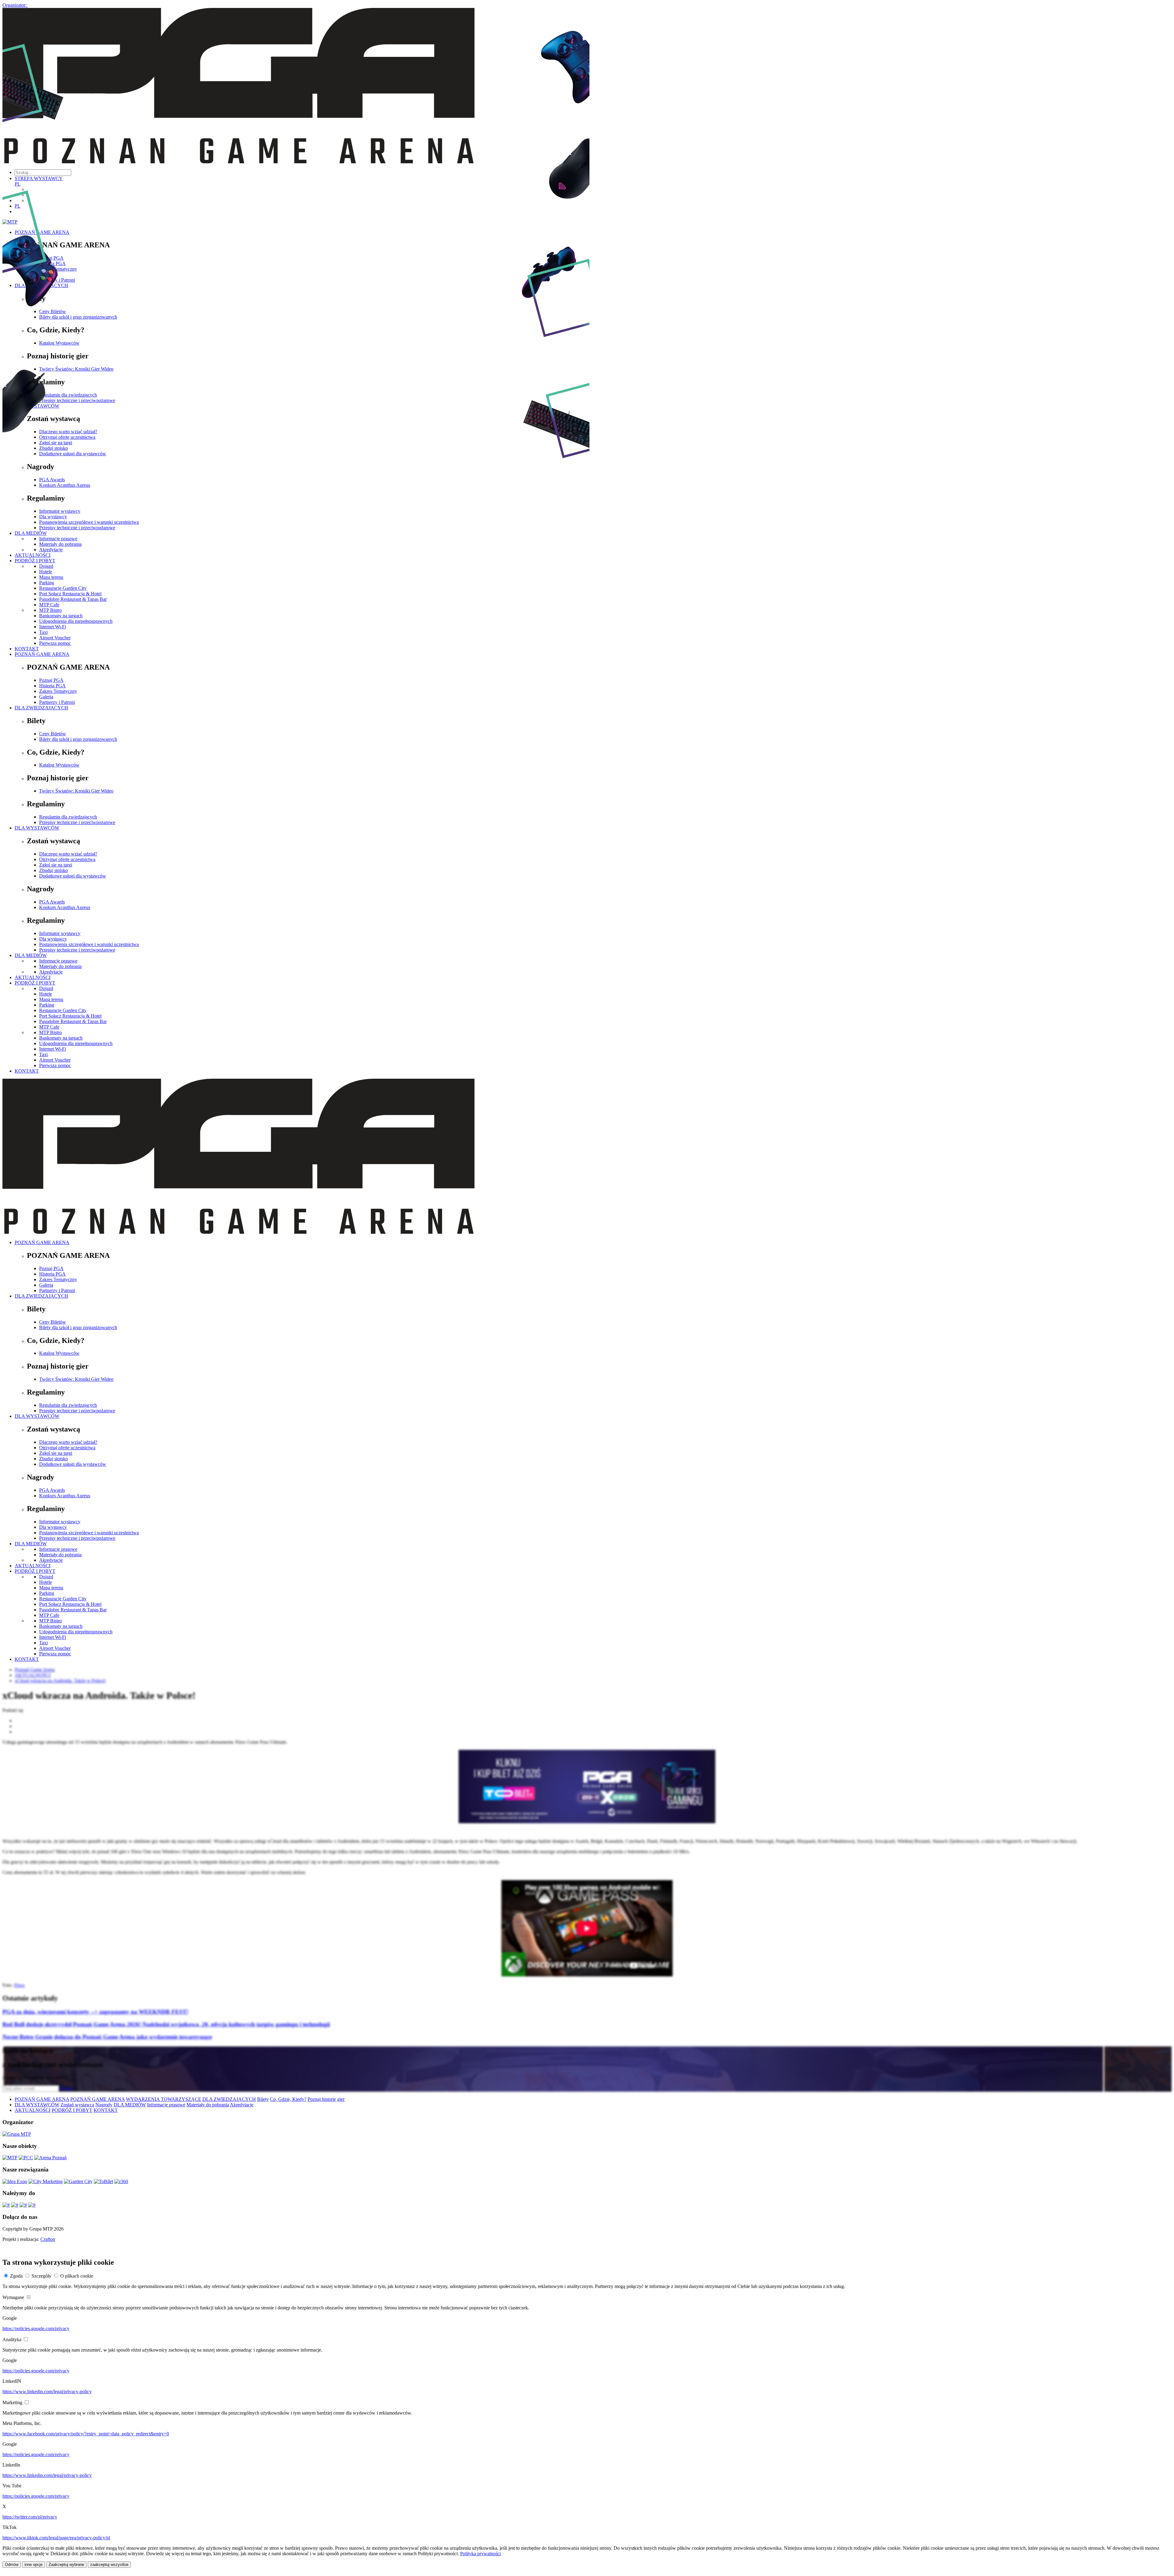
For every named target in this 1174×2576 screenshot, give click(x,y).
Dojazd (46, 988)
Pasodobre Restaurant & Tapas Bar (73, 599)
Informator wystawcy (60, 933)
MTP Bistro (50, 610)
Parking (47, 1005)
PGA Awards (52, 902)
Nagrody (104, 2105)
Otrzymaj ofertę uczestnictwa (67, 859)
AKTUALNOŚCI (33, 977)
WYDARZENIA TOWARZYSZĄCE (164, 2099)
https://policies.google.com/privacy (36, 2328)
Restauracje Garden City (63, 1010)
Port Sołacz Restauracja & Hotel (70, 594)
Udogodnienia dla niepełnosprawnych (76, 621)
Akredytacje (51, 972)
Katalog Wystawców (59, 765)
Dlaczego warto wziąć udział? (68, 854)
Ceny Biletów (53, 734)
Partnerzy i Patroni (57, 702)
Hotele (46, 994)
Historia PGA (52, 686)
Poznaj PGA (51, 680)
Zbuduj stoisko (54, 870)
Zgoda (16, 2276)
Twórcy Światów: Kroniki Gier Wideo (76, 791)
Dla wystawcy (53, 939)
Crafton (48, 2239)
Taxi (43, 632)
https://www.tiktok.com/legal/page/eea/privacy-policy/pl (56, 2538)
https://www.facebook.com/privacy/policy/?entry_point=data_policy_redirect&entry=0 (86, 2434)
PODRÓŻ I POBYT (35, 983)
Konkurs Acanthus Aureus (65, 907)
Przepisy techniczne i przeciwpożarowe (77, 822)
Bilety (263, 2099)
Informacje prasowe (58, 961)
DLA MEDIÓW (31, 955)
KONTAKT (27, 649)
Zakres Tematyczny (58, 691)
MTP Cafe (49, 605)
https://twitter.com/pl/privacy (30, 2517)
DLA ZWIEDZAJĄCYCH (41, 708)
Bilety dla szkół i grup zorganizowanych (78, 739)
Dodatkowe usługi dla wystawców (73, 876)
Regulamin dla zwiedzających (68, 817)
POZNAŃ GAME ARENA (42, 654)
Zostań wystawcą (77, 2105)
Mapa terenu (51, 999)
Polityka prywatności (480, 2554)
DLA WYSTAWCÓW (37, 828)
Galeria (46, 697)
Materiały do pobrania (60, 966)
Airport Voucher (55, 638)
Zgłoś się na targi (56, 865)
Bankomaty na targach (61, 616)
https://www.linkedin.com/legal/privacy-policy (47, 2391)
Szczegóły (41, 2276)
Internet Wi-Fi (53, 627)
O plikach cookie (77, 2276)
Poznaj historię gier (326, 2099)
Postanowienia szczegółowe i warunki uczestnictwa (89, 944)
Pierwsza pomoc (55, 643)
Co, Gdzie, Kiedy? (288, 2099)
